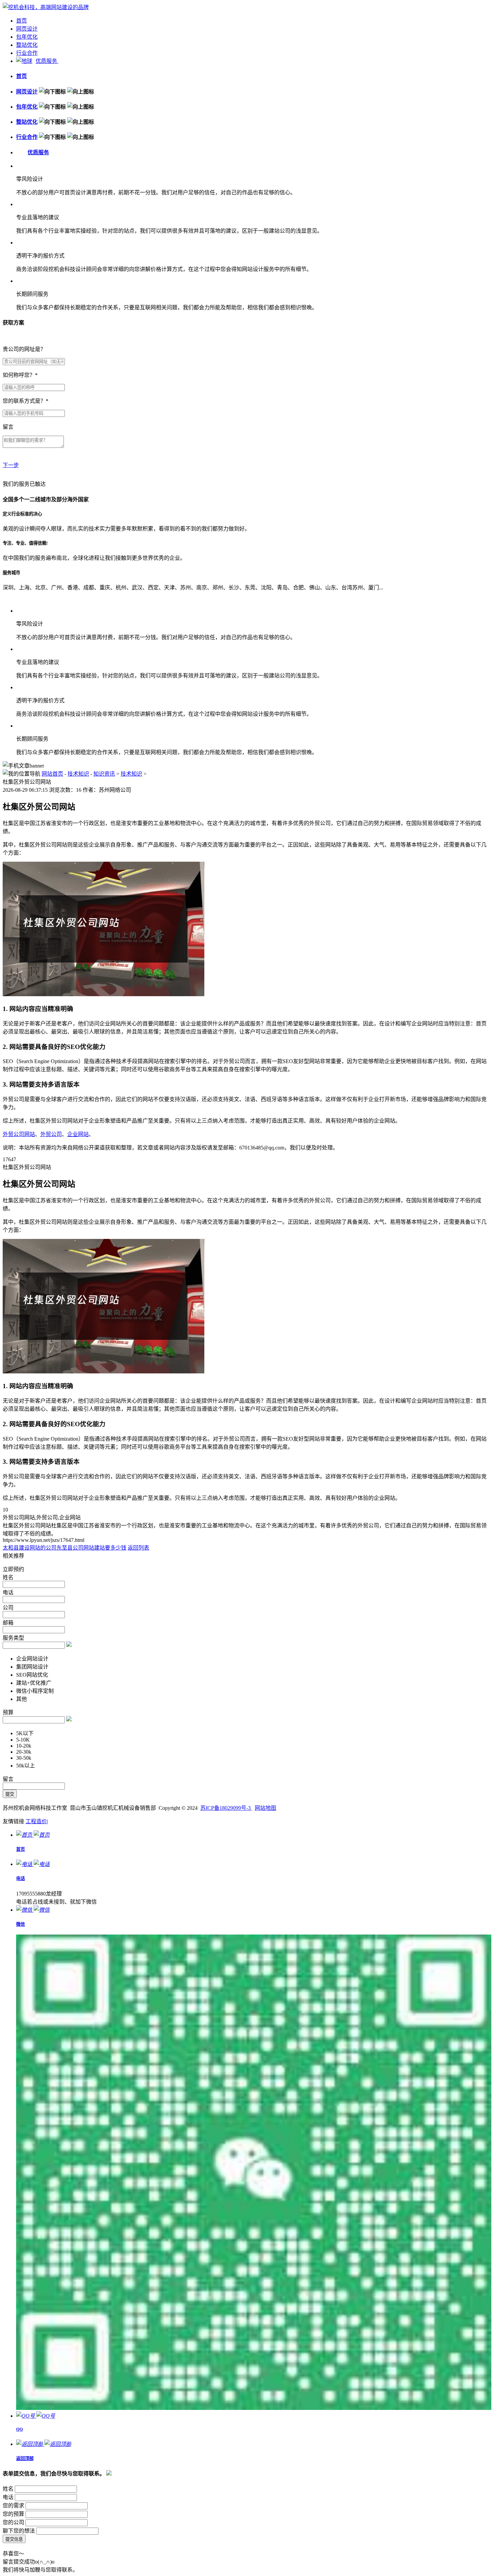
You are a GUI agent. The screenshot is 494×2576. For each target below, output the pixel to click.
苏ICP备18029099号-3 (226, 1808)
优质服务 (47, 61)
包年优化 (27, 37)
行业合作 (27, 53)
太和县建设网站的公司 (30, 1548)
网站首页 (52, 774)
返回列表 (138, 1548)
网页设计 (27, 29)
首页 (22, 21)
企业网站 (78, 1134)
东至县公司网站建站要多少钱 (91, 1548)
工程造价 (36, 1821)
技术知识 (78, 774)
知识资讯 (104, 774)
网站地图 (265, 1808)
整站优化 (27, 45)
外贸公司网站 (19, 1134)
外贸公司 (51, 1134)
